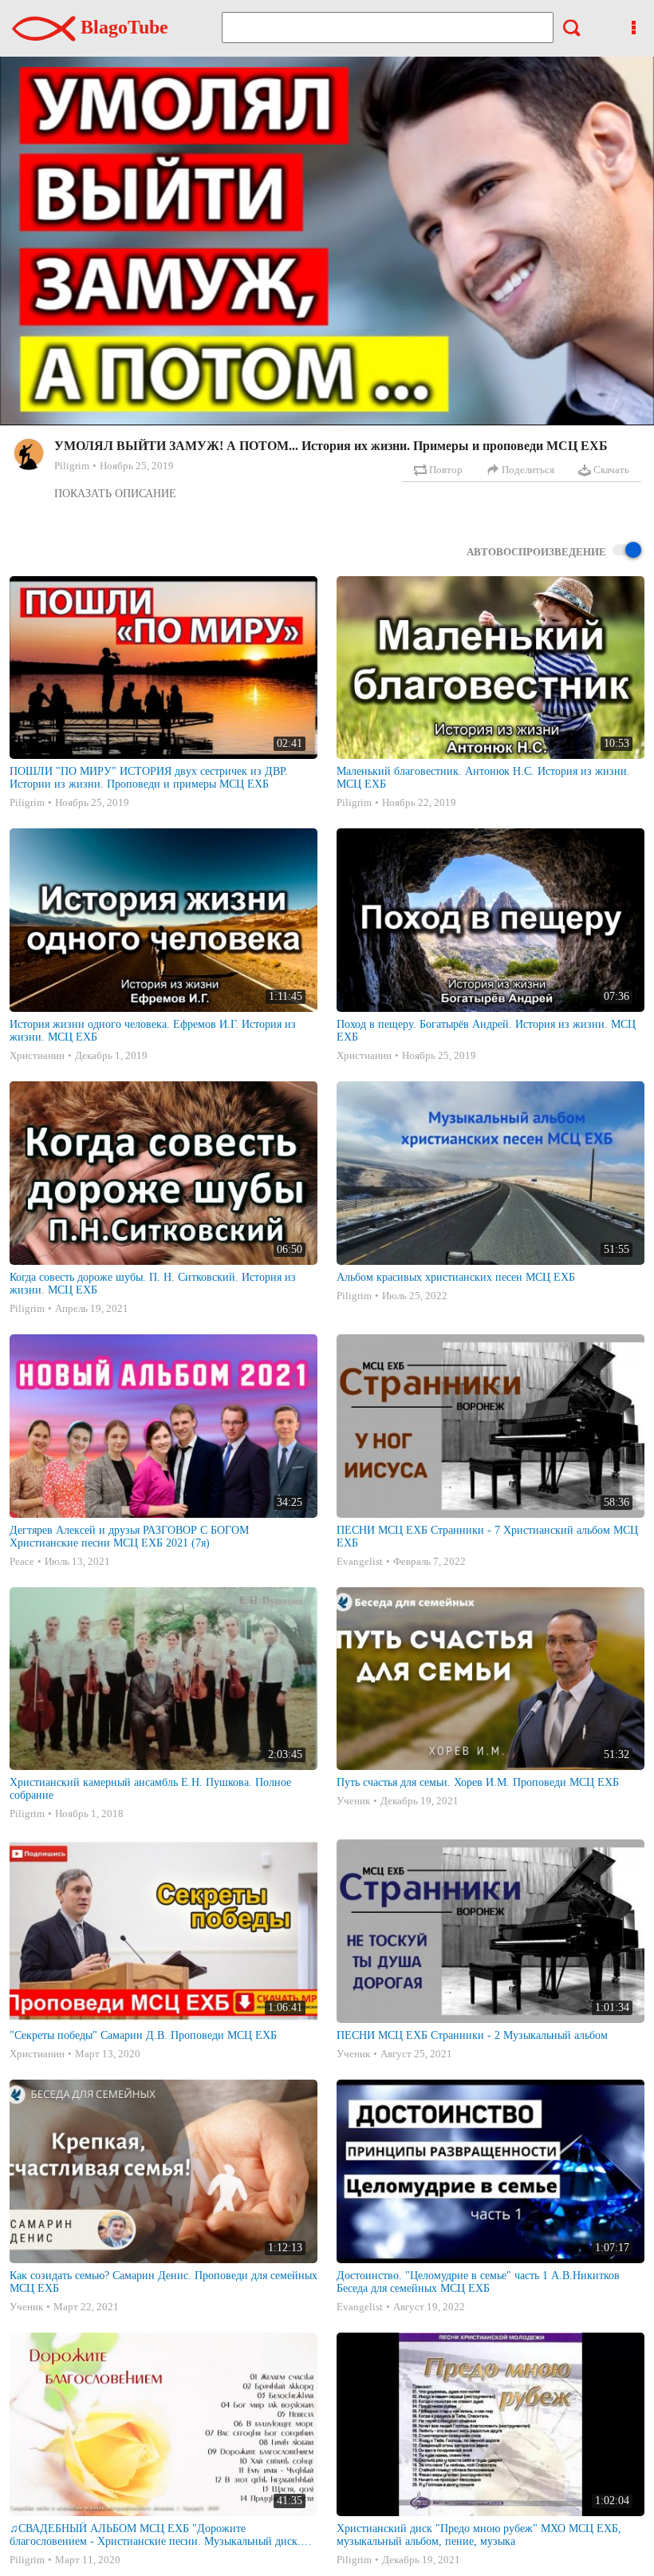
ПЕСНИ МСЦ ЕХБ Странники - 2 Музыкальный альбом (472, 2035)
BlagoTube (122, 27)
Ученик (353, 1801)
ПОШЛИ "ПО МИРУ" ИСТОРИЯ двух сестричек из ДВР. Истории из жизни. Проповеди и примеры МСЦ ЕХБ (149, 778)
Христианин (37, 1055)
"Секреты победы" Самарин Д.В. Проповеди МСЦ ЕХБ (143, 2035)
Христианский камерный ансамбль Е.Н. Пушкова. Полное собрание (150, 1789)
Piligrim (72, 466)
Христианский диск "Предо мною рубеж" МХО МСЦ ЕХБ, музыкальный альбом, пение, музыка (479, 2535)
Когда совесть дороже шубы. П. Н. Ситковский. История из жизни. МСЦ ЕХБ (153, 1284)
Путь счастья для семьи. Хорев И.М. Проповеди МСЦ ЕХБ (478, 1782)
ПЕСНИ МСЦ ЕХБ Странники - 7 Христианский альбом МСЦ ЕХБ (487, 1537)
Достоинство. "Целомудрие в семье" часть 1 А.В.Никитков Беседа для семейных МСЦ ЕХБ (478, 2282)
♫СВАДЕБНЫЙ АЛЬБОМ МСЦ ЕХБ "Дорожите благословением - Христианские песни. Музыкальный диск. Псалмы (155, 2535)
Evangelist (360, 1561)
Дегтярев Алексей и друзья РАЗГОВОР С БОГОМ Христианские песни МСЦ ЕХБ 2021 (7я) (129, 1537)
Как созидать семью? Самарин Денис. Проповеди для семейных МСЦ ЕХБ (163, 2282)
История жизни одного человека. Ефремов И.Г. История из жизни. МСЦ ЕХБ (153, 1031)
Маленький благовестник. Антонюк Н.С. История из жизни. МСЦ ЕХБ (483, 778)
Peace (22, 1561)
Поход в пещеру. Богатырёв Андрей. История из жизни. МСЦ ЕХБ (486, 1031)
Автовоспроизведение (536, 552)
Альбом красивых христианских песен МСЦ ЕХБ (456, 1277)
